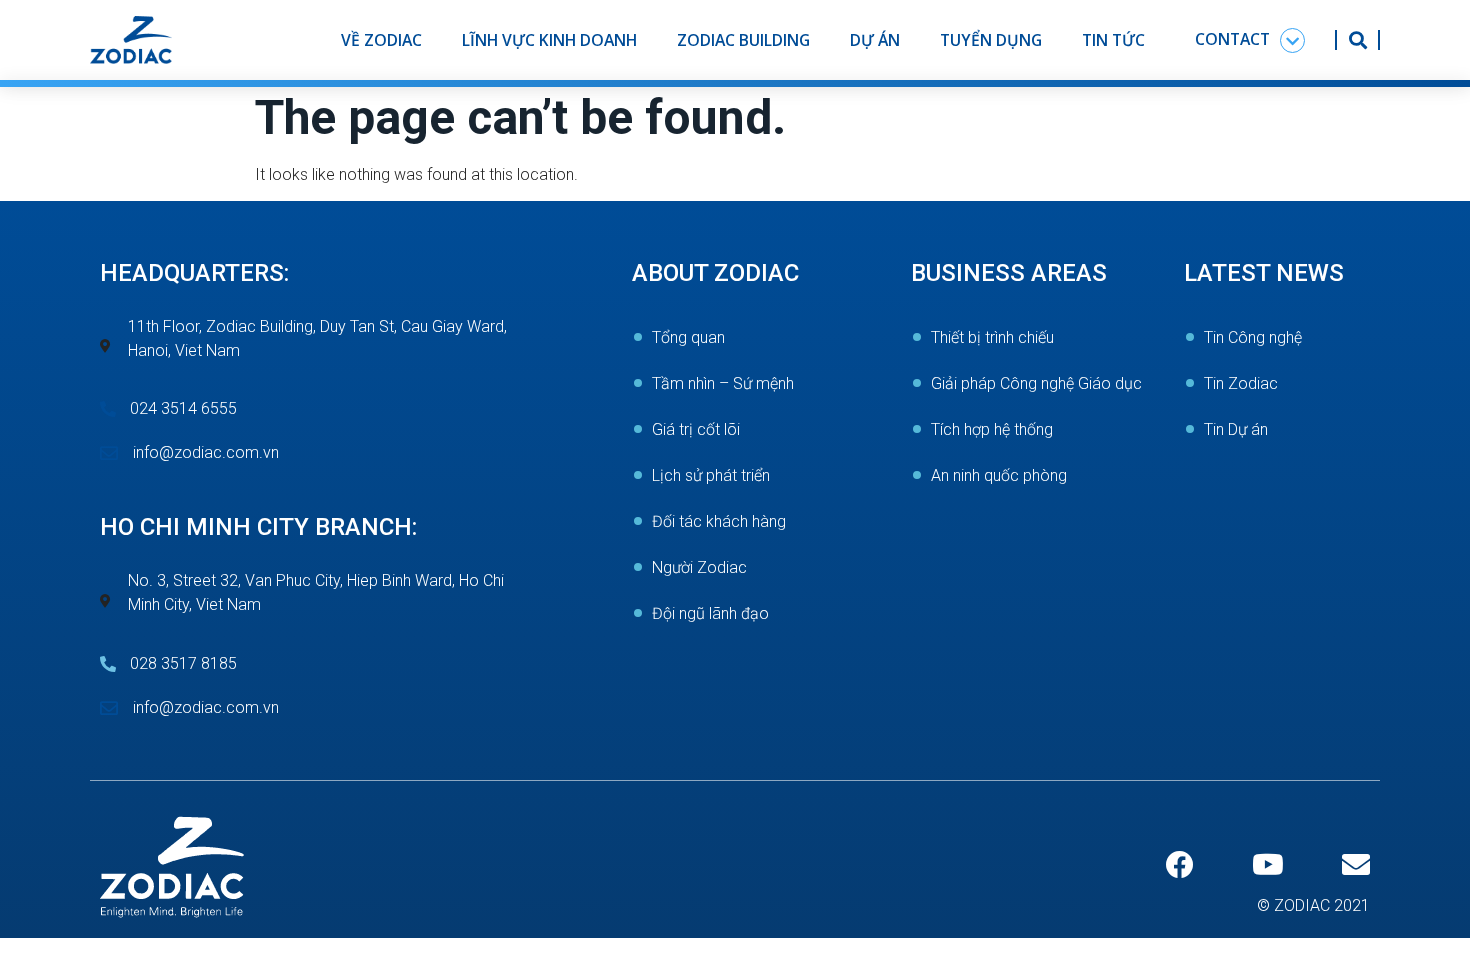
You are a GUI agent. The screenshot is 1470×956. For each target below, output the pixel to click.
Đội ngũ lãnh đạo (710, 613)
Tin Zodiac (1241, 383)
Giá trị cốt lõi (696, 429)
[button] (1250, 40)
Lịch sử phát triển (711, 475)
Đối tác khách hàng (719, 521)
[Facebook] (1180, 865)
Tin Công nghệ (1253, 337)
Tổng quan (688, 337)
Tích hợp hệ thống (992, 429)
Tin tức (1113, 40)
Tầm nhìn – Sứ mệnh (723, 383)
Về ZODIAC (381, 40)
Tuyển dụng (991, 40)
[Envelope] (1356, 865)
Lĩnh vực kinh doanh (549, 40)
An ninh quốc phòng (999, 475)
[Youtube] (1268, 865)
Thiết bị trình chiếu (992, 337)
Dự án (875, 40)
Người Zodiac (699, 567)
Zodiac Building (743, 40)
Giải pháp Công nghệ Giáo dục (1036, 383)
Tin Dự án (1236, 429)
